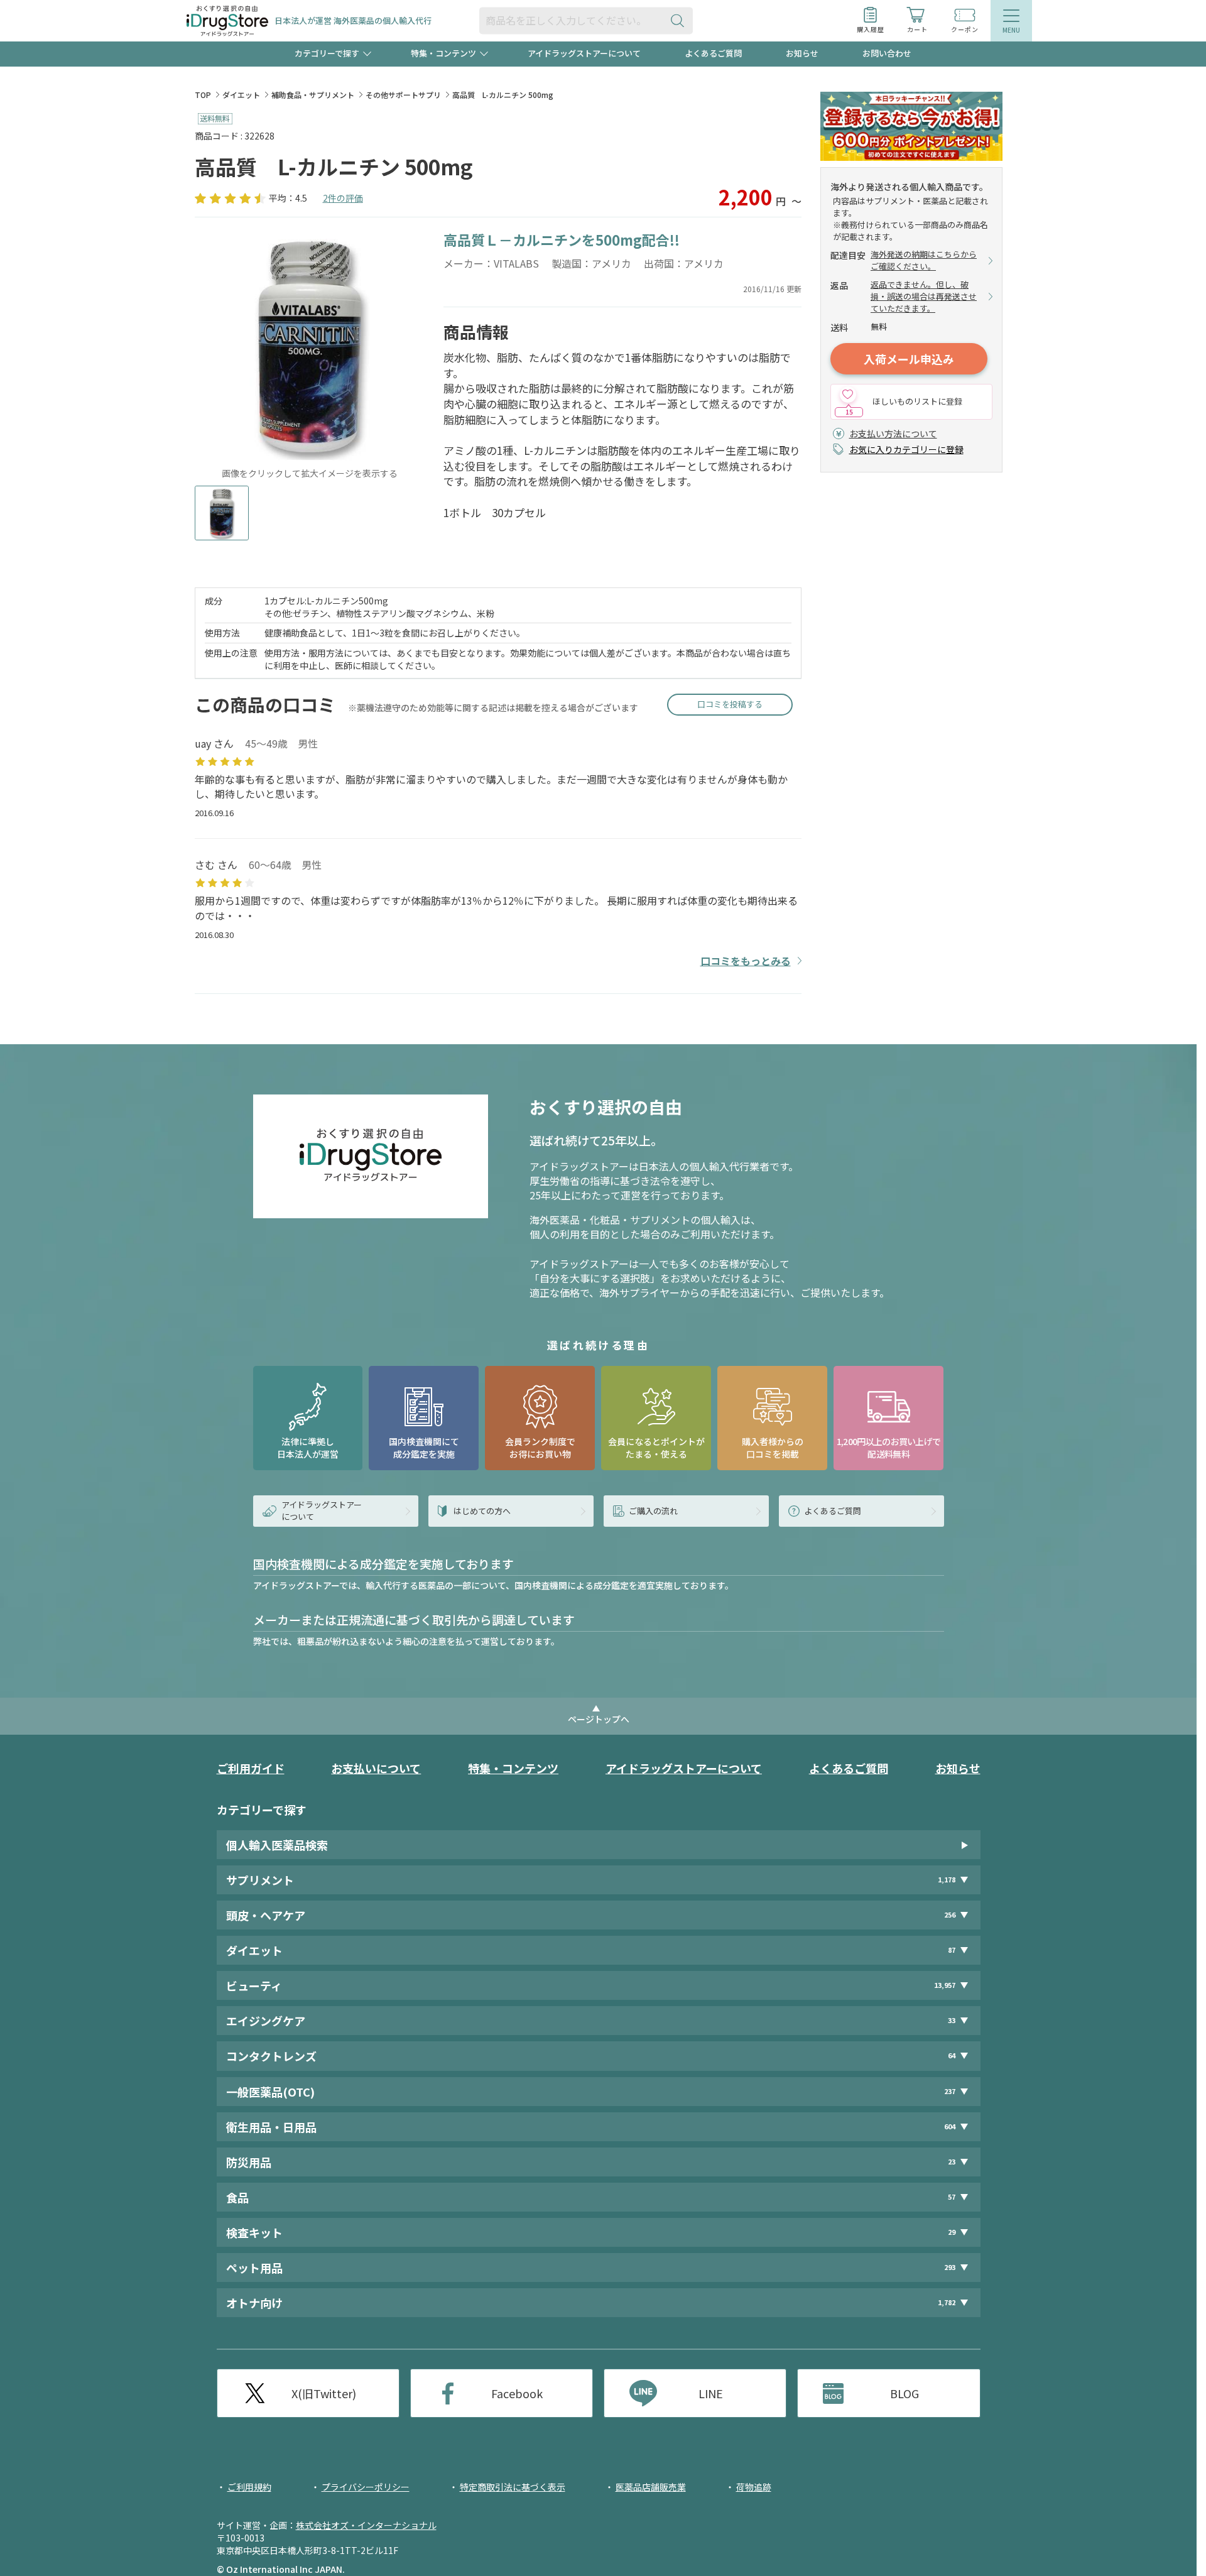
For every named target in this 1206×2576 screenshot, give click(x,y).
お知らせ (802, 53)
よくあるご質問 (713, 53)
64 (952, 2055)
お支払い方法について (893, 434)
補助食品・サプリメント (313, 95)
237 (950, 2091)
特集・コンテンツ (513, 1768)
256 (950, 1915)
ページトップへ (599, 1719)
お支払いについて (376, 1768)
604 (950, 2126)
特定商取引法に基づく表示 (513, 2487)
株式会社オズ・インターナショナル (366, 2525)
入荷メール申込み (909, 359)
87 (952, 1950)
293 (950, 2267)
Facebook (517, 2393)
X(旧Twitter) (324, 2393)
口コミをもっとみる (746, 961)
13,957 (945, 1985)
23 (952, 2162)
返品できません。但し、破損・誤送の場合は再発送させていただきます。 (924, 297)
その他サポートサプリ (403, 95)
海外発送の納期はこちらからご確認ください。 (924, 260)
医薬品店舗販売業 (651, 2487)
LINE (711, 2393)
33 (952, 2020)
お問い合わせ (887, 53)
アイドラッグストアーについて (584, 53)
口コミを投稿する (730, 704)
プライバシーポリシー (366, 2487)
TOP (203, 95)
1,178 (947, 1880)
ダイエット (241, 95)
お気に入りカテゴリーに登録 (906, 449)
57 (952, 2197)
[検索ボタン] (680, 20)
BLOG (905, 2393)
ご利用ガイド (251, 1768)
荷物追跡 (754, 2487)
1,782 (947, 2302)
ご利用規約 (249, 2487)
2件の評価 (343, 198)
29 (952, 2232)
